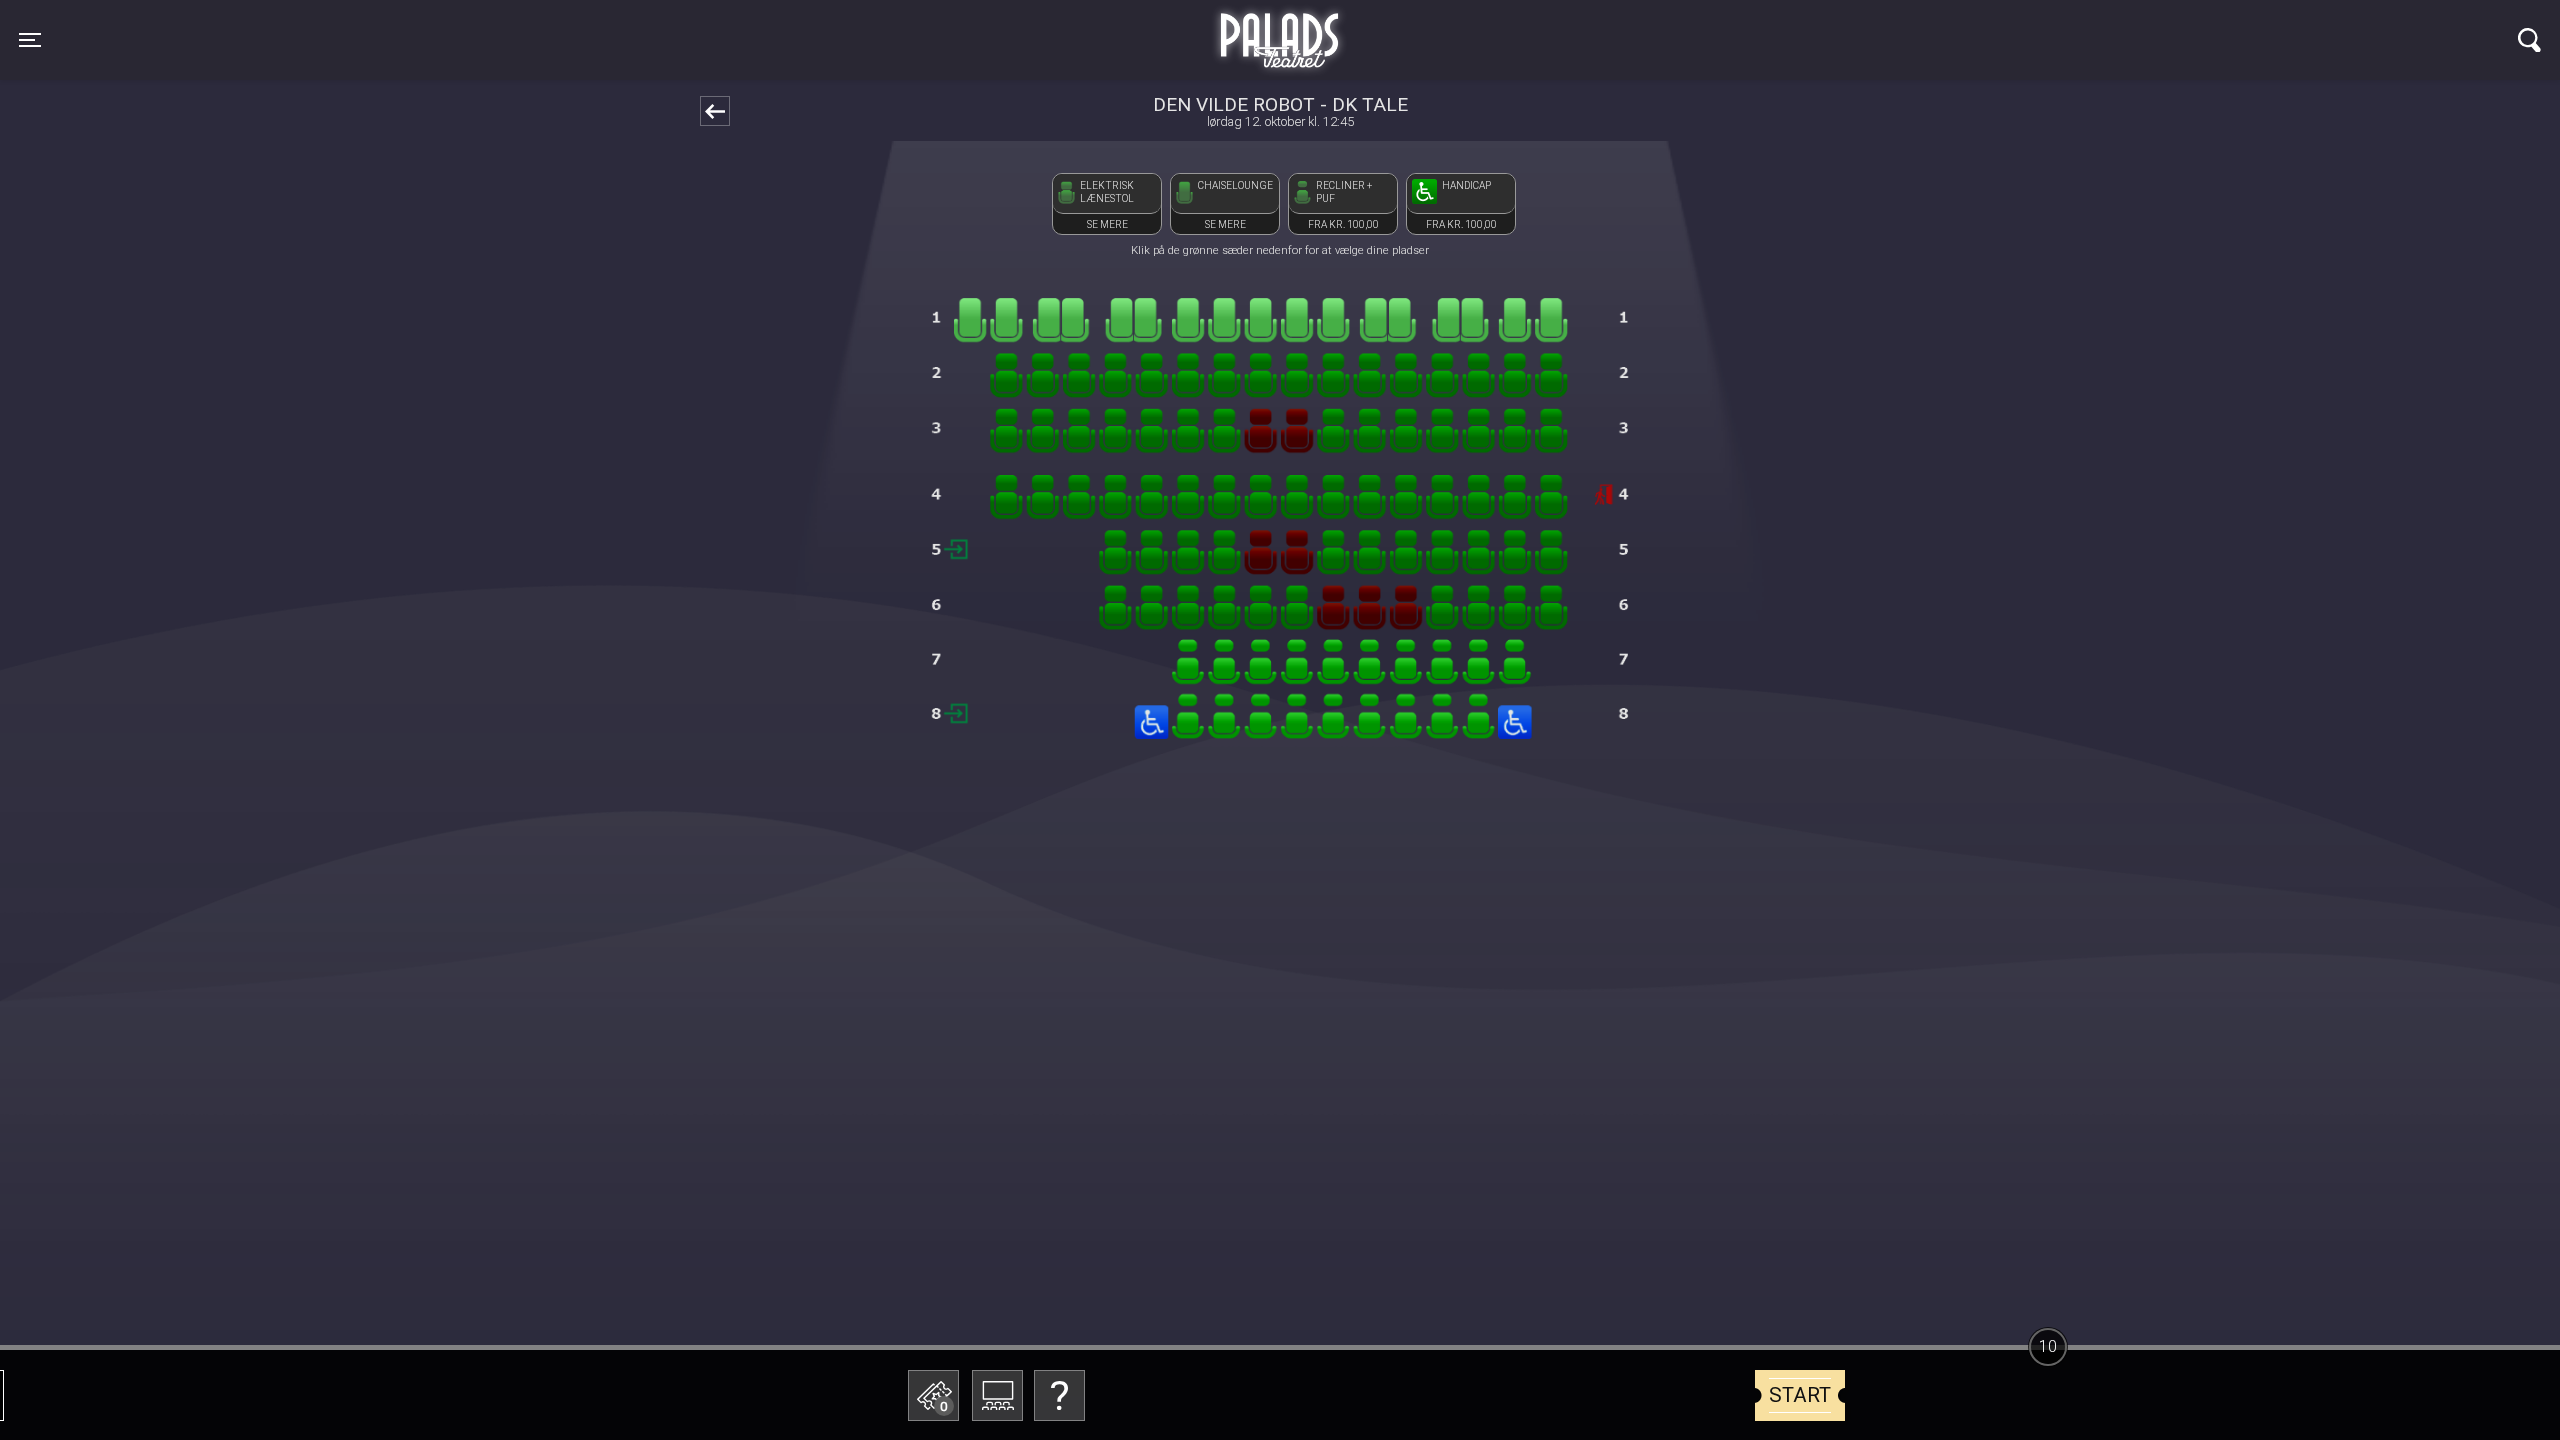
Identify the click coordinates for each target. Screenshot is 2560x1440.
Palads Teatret (1280, 28)
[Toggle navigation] (2529, 40)
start (1800, 1395)
